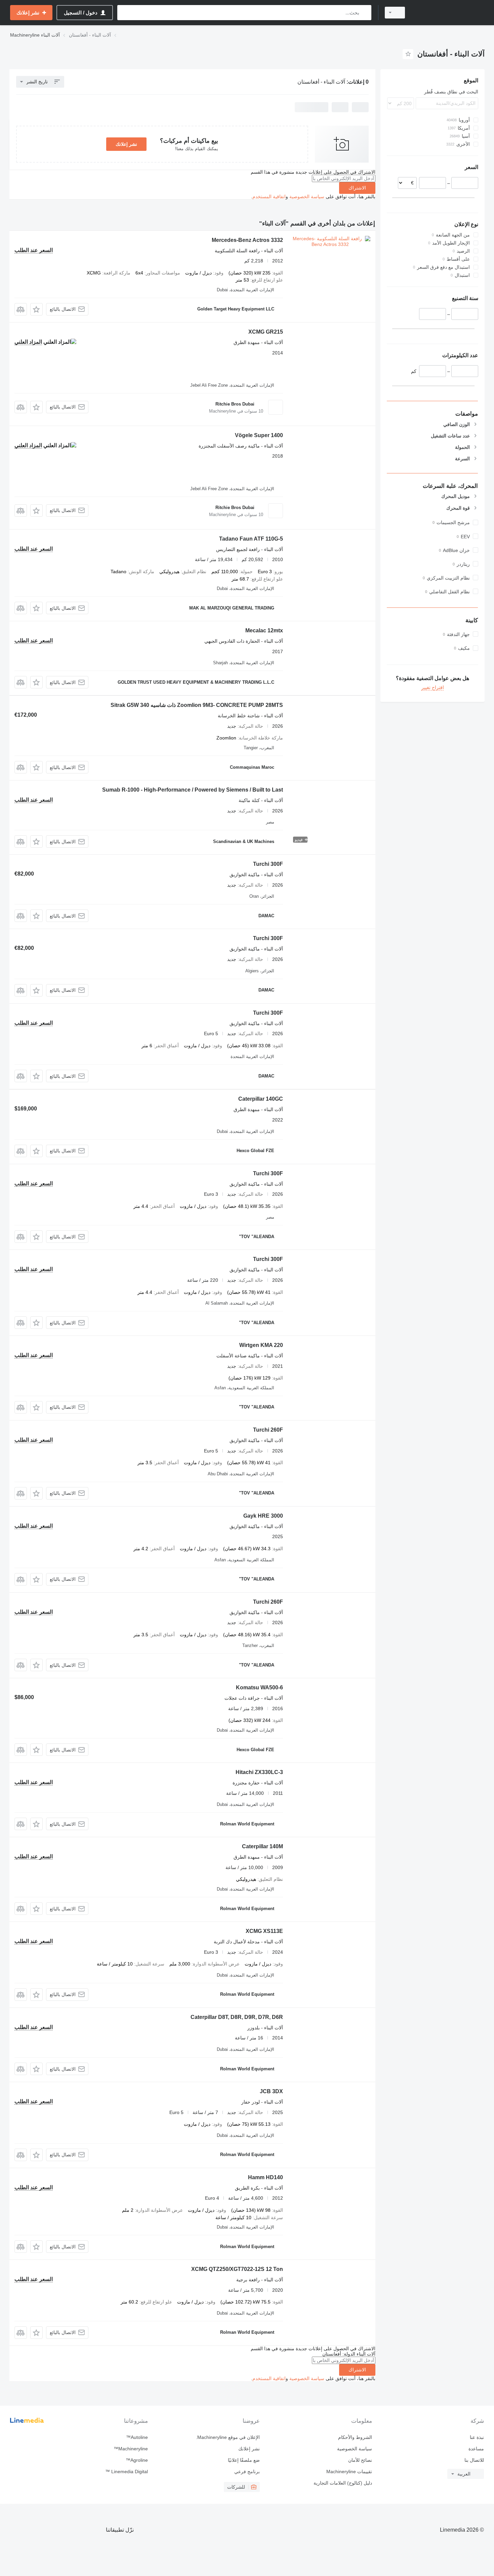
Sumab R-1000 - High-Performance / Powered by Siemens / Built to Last (193, 790)
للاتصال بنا (474, 2460)
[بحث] (365, 13)
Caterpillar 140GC (261, 1099)
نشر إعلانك (126, 144)
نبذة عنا (477, 2437)
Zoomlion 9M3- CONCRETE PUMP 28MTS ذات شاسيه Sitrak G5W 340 (197, 705)
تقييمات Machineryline (349, 2472)
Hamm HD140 (265, 2177)
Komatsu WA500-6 (259, 1687)
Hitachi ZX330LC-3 (259, 1772)
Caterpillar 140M (262, 1846)
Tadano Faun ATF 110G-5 (251, 539)
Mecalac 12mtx (264, 630)
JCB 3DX (271, 2091)
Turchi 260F (268, 1430)
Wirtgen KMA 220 (261, 1345)
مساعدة (476, 2449)
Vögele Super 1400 (259, 435)
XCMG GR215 (266, 332)
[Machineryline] (449, 13)
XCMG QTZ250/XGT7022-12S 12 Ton (237, 2269)
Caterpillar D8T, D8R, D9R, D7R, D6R (237, 2017)
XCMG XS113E (264, 1931)
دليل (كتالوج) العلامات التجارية (343, 2483)
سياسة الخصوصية (307, 197)
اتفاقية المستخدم (269, 197)
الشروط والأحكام (355, 2437)
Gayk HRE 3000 (263, 1516)
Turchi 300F (268, 864)
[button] (36, 309)
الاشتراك (357, 188)
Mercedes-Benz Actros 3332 (247, 240)
